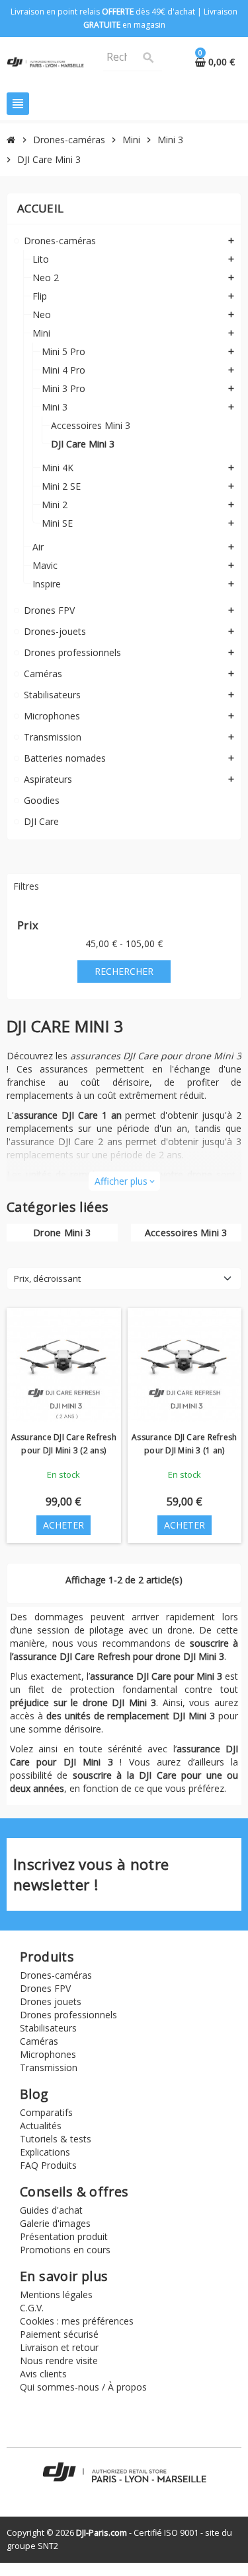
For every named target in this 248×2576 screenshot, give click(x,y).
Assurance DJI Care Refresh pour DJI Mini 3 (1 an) (184, 1444)
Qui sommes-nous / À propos (83, 2387)
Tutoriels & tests (56, 2139)
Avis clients (43, 2374)
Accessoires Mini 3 (186, 1233)
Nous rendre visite (59, 2361)
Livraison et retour (59, 2347)
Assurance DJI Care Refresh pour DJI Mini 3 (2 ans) (64, 1444)
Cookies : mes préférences (77, 2321)
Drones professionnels (68, 2015)
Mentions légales (56, 2295)
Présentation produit (64, 2236)
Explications (45, 2152)
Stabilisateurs (48, 2028)
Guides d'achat (51, 2210)
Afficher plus (124, 1181)
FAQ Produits (48, 2165)
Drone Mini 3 (62, 1233)
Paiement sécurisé (59, 2334)
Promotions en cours (65, 2250)
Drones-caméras (56, 1975)
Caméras (39, 2041)
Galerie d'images (55, 2223)
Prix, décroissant (47, 1278)
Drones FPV (45, 1988)
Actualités (41, 2126)
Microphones (48, 2054)
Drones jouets (51, 2001)
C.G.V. (32, 2308)
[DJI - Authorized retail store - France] (45, 61)
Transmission (49, 2067)
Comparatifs (46, 2112)
